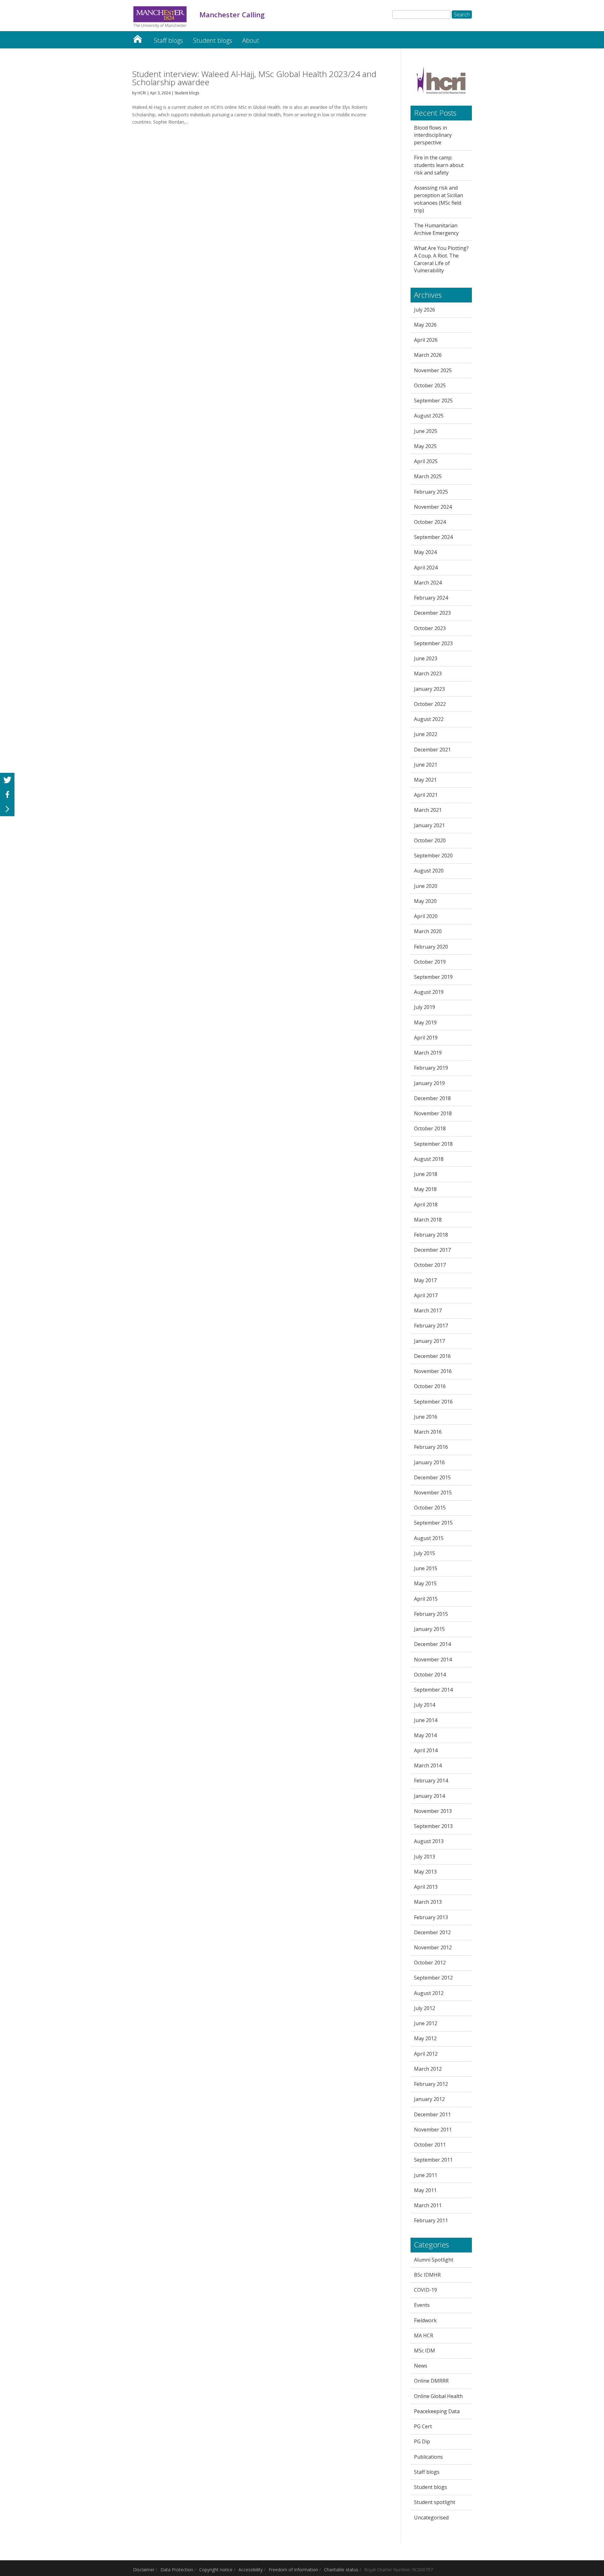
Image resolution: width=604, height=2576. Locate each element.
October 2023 (430, 628)
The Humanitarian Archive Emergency (437, 229)
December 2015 (432, 1477)
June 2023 (426, 658)
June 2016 (426, 1417)
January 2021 (429, 825)
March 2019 (428, 1053)
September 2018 (433, 1144)
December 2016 (432, 1356)
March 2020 (428, 931)
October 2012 (430, 1963)
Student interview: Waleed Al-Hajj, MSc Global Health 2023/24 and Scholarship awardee (254, 78)
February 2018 (431, 1235)
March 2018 (428, 1220)
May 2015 (425, 1583)
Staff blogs (168, 40)
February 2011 (431, 2220)
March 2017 (428, 1310)
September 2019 (433, 977)
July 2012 (425, 2008)
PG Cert (423, 2426)
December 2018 (432, 1098)
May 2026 (425, 325)
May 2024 (425, 552)
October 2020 (430, 840)
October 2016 (430, 1386)
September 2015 (433, 1523)
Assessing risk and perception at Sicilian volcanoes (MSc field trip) (439, 199)
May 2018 (425, 1189)
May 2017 (425, 1280)
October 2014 (430, 1675)
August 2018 (429, 1159)
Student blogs (213, 40)
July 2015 (425, 1553)
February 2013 (431, 1917)
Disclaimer (144, 2570)
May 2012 (425, 2038)
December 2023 (432, 613)
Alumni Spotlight (434, 2260)
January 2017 (429, 1341)
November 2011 (433, 2130)
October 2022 (430, 704)
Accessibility (251, 2570)
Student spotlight (435, 2502)
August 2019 (429, 992)
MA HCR (424, 2335)
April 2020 (426, 916)
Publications (428, 2457)
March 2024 (428, 583)
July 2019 (425, 1007)
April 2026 (426, 340)
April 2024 (426, 568)
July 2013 (425, 1857)
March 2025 (428, 476)
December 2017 (432, 1250)
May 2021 (425, 780)
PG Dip (422, 2441)
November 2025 (433, 370)
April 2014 (426, 1750)
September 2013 (433, 1826)
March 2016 (428, 1432)
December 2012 (432, 1932)
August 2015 (429, 1538)
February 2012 (431, 2084)
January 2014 (429, 1796)
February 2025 (431, 492)
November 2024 (433, 507)
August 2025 (429, 416)
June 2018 (426, 1174)
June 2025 (426, 431)
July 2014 (425, 1705)
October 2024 (430, 522)
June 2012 (426, 2023)
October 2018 (430, 1128)
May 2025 (425, 446)
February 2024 (431, 598)
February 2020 (431, 947)
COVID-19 (425, 2290)
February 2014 (431, 1781)
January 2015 (429, 1629)
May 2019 (425, 1022)
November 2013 (433, 1811)
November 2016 (433, 1371)
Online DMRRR (431, 2381)
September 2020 (433, 856)
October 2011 (430, 2145)
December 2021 (432, 750)
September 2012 (433, 1978)
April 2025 (426, 461)
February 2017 (431, 1326)
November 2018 (433, 1113)
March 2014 (428, 1765)
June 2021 (426, 765)
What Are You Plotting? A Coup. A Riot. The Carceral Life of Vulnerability (441, 259)
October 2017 (430, 1265)
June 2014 (426, 1720)
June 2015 (426, 1568)
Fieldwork (425, 2320)
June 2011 (426, 2175)
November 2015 (433, 1493)
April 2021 (426, 795)
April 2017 (426, 1295)
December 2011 (432, 2114)
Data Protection (177, 2570)
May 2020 (425, 901)
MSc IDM (425, 2351)
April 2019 (426, 1038)
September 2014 (433, 1690)
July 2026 (425, 310)
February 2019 (431, 1068)
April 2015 (426, 1599)
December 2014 (432, 1644)
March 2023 (428, 673)
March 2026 (428, 355)
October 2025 (430, 385)
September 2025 (433, 401)
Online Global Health (438, 2396)
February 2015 (431, 1614)
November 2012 (433, 1947)
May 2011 (425, 2190)
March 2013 (428, 1902)
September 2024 (433, 537)
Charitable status (341, 2570)
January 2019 (429, 1083)
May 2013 (425, 1872)
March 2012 (428, 2069)
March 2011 (428, 2205)
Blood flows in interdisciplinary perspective (433, 135)
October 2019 (430, 962)
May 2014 (425, 1735)
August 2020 (429, 871)
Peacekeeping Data (437, 2411)
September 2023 (433, 643)
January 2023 (429, 689)
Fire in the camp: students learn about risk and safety (439, 165)
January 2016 (429, 1462)
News (421, 2366)
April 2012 (426, 2054)
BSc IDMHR (427, 2275)
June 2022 (426, 734)
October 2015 (430, 1508)
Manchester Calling (137, 37)
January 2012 (429, 2099)
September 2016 (433, 1402)
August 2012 (429, 1993)
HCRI (142, 93)
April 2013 (426, 1887)
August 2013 (429, 1841)
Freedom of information (293, 2570)
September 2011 (433, 2160)
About (251, 40)
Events (422, 2305)
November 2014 (433, 1659)
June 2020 (426, 886)
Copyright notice (216, 2570)
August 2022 (429, 719)
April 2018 (426, 1205)
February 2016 (431, 1447)
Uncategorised (431, 2518)
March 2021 (428, 810)
